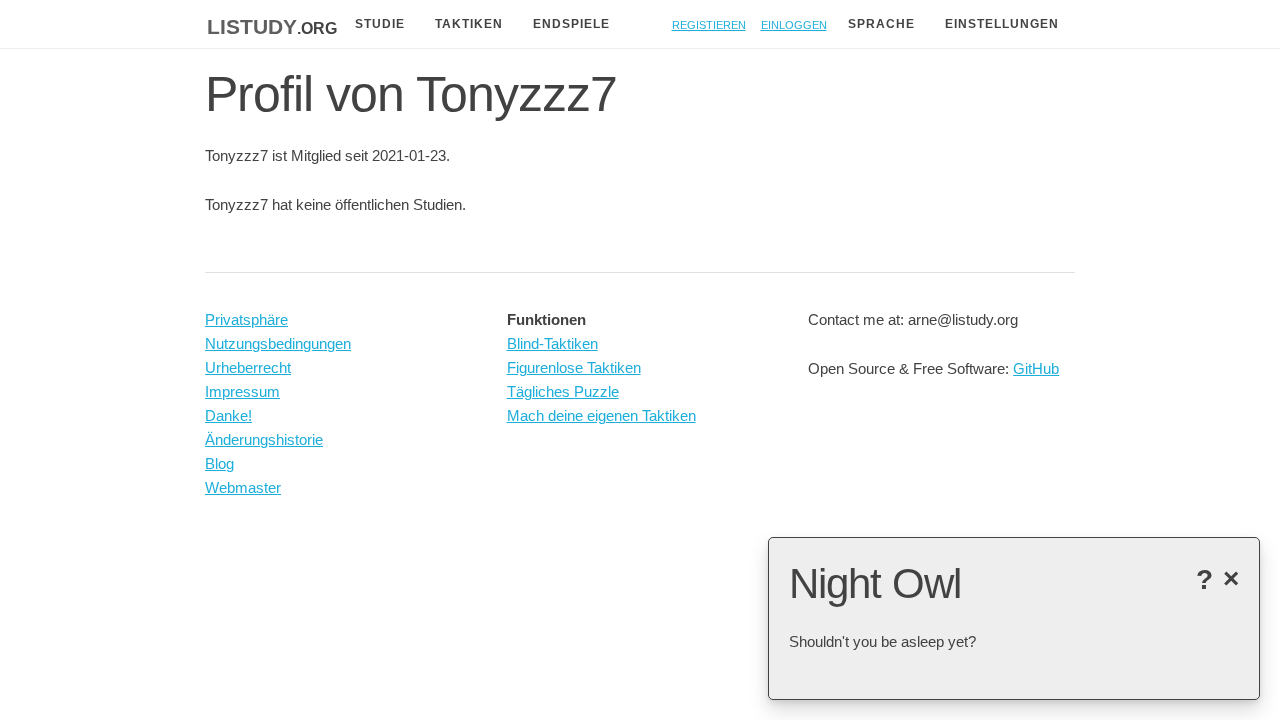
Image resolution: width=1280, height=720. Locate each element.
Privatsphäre (246, 319)
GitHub (1036, 368)
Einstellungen (1002, 24)
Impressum (242, 391)
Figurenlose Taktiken (574, 367)
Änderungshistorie (264, 439)
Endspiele (571, 24)
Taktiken (469, 24)
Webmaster (243, 487)
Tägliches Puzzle (563, 391)
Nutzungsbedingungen (278, 343)
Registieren (709, 23)
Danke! (228, 415)
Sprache (881, 24)
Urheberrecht (248, 367)
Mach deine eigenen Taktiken (601, 415)
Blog (219, 463)
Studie (380, 24)
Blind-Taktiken (552, 343)
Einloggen (794, 23)
